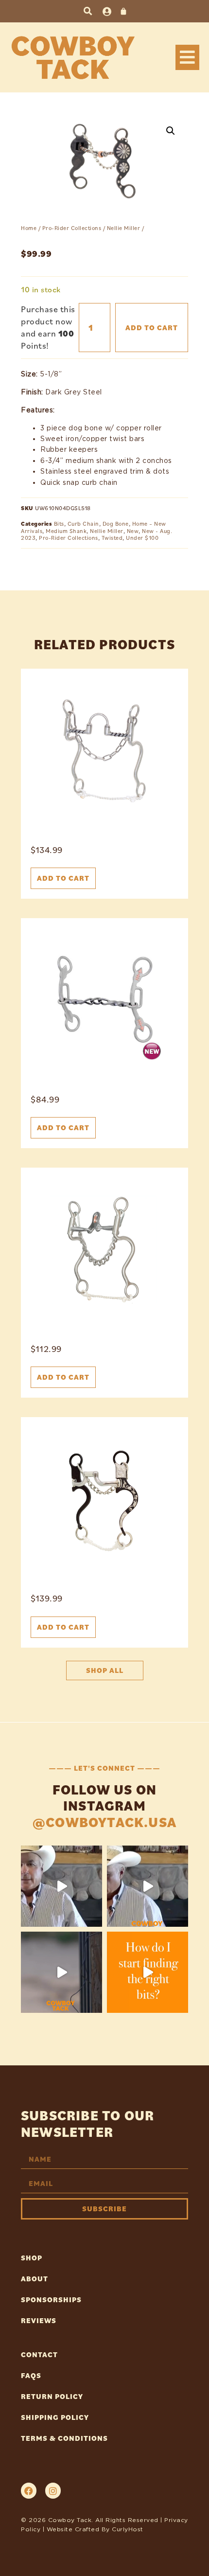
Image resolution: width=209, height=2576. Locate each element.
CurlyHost (128, 2529)
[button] (88, 11)
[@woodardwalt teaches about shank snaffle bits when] (61, 1886)
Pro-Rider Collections (72, 228)
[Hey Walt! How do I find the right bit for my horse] (148, 1972)
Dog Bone (116, 524)
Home (29, 228)
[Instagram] (53, 2490)
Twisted (112, 538)
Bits (59, 524)
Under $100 (142, 538)
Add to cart (152, 328)
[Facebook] (29, 2490)
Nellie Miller (124, 228)
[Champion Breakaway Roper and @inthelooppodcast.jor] (61, 1972)
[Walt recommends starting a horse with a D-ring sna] (148, 1886)
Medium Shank (66, 531)
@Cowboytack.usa (104, 1822)
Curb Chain (83, 524)
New (133, 531)
